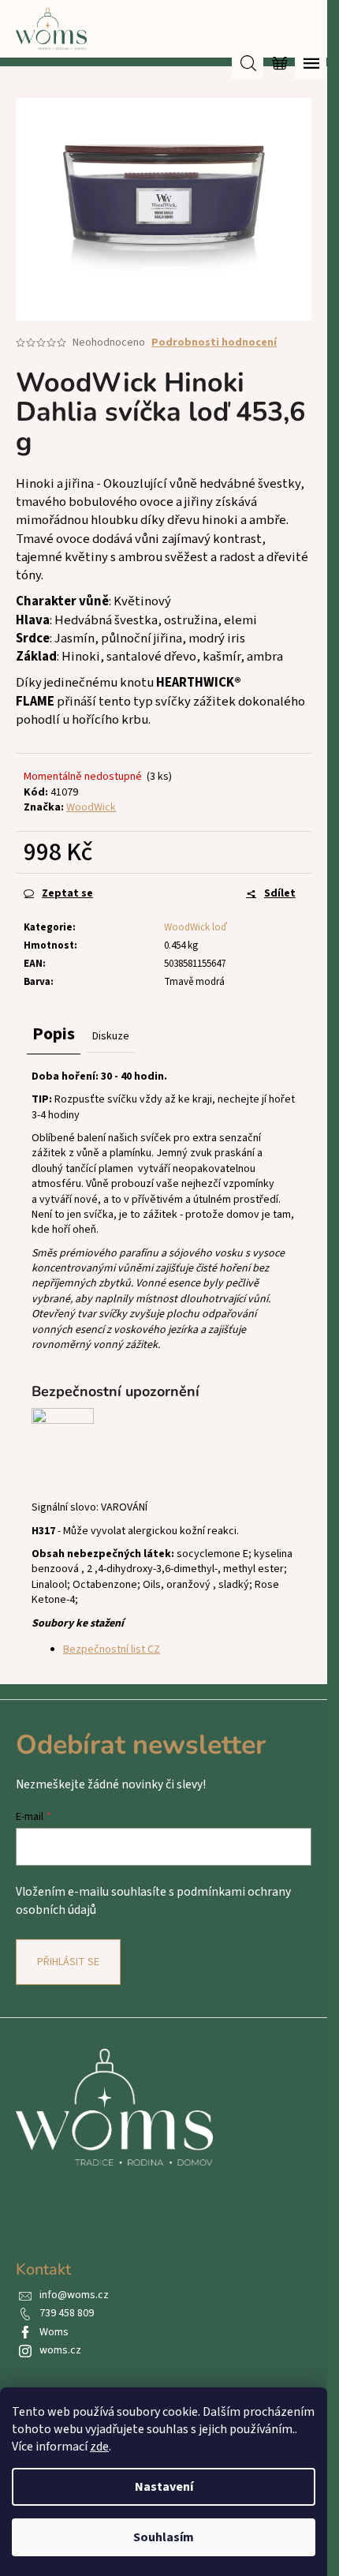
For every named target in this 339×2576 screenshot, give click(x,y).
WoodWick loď (196, 927)
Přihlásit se (68, 1962)
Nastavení (164, 2487)
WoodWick (91, 807)
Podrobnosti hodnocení (214, 343)
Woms (54, 2332)
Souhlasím (164, 2537)
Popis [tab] (54, 1034)
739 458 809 (67, 2313)
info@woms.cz (74, 2295)
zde (99, 2447)
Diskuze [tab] (111, 1036)
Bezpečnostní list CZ (112, 1649)
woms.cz (60, 2350)
